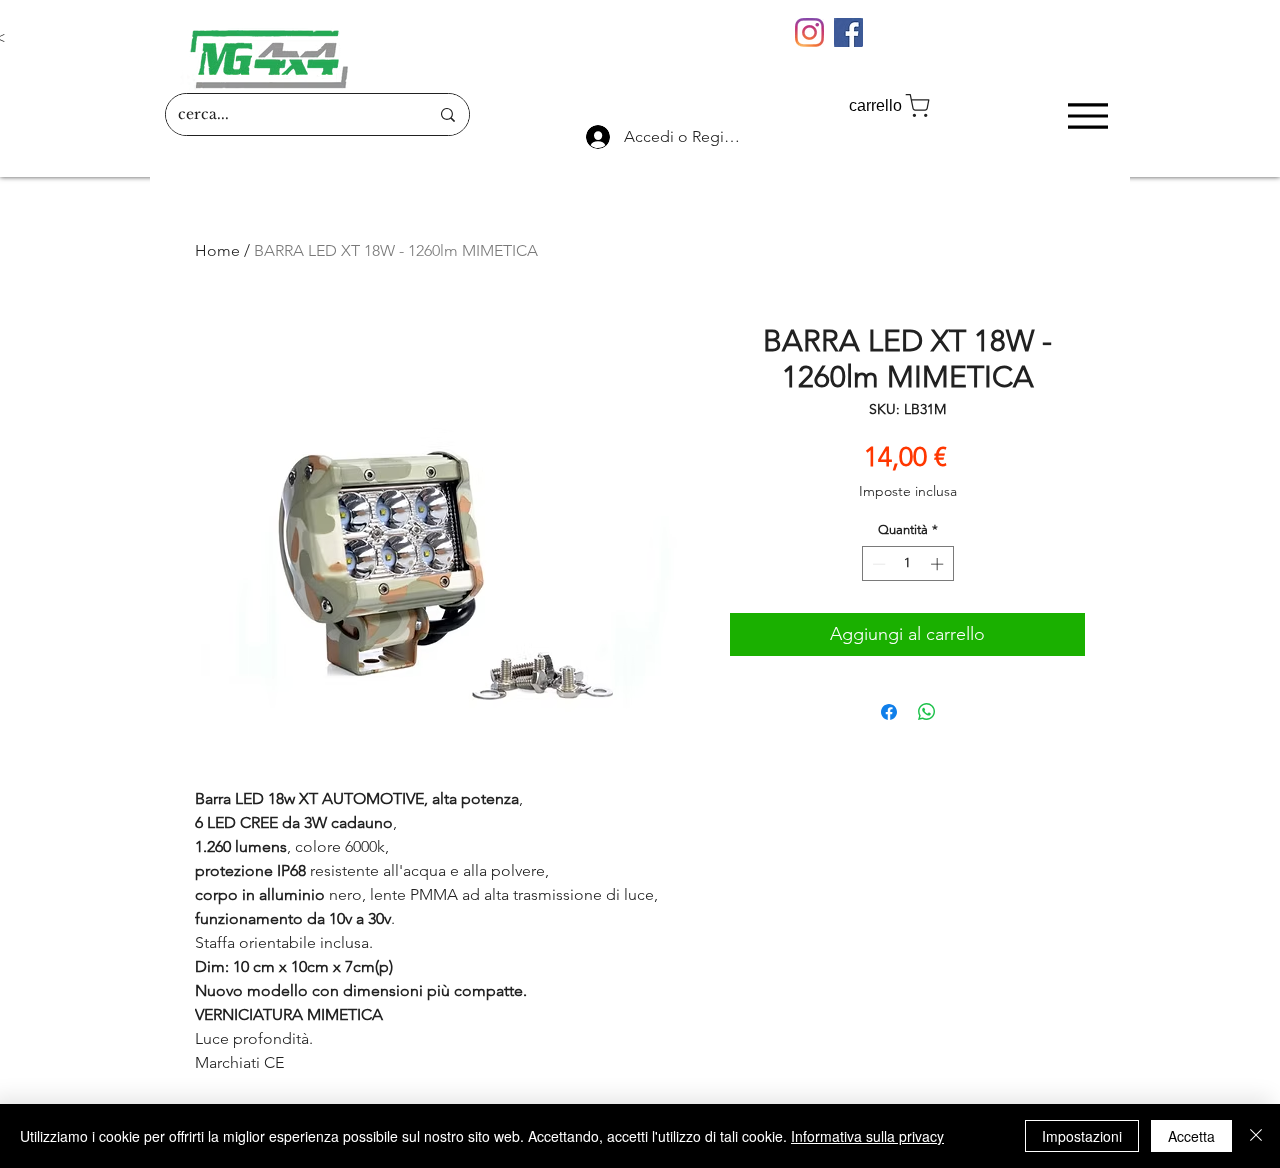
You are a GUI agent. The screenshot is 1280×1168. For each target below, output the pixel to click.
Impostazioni (1082, 1136)
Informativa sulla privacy (867, 1136)
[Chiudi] (1256, 1136)
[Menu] (1087, 115)
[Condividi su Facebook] (889, 712)
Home (217, 250)
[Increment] (939, 564)
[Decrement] (877, 564)
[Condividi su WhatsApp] (927, 712)
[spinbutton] (907, 564)
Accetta (1191, 1136)
